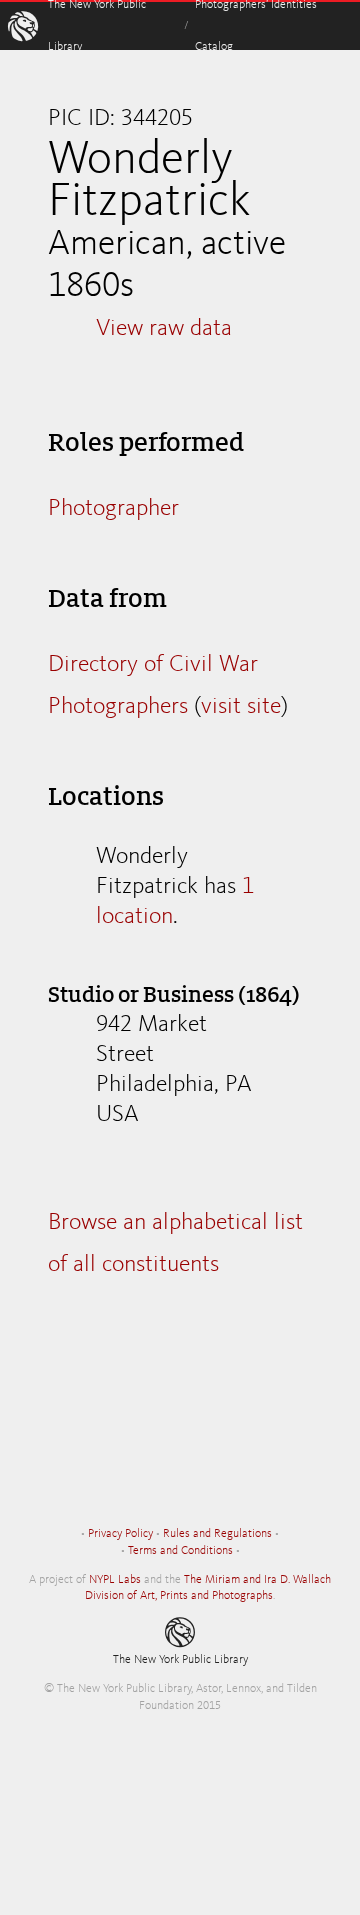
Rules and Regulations (217, 1534)
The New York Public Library (180, 1660)
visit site (241, 707)
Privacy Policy (120, 1534)
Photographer (113, 509)
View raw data (164, 329)
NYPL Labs (115, 1580)
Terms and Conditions (180, 1551)
